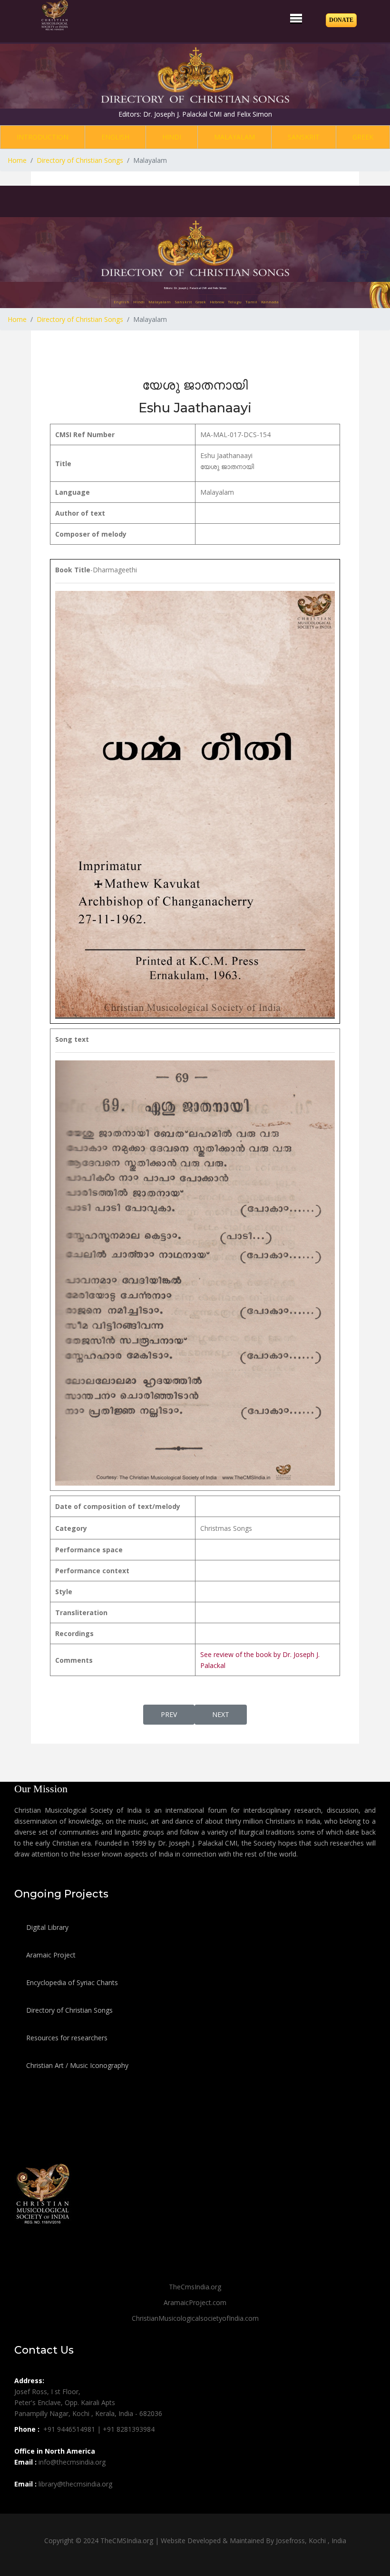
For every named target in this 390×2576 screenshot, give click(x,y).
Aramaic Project (50, 1955)
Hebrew (217, 302)
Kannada (270, 302)
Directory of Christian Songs (68, 2010)
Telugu (235, 302)
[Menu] (296, 18)
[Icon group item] (23, 2505)
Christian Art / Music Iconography (76, 2065)
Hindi (172, 137)
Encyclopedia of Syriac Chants (71, 1982)
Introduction (43, 137)
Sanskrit (304, 137)
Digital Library (46, 1927)
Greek (363, 137)
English (115, 137)
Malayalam (234, 137)
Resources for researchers (66, 2038)
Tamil (251, 302)
